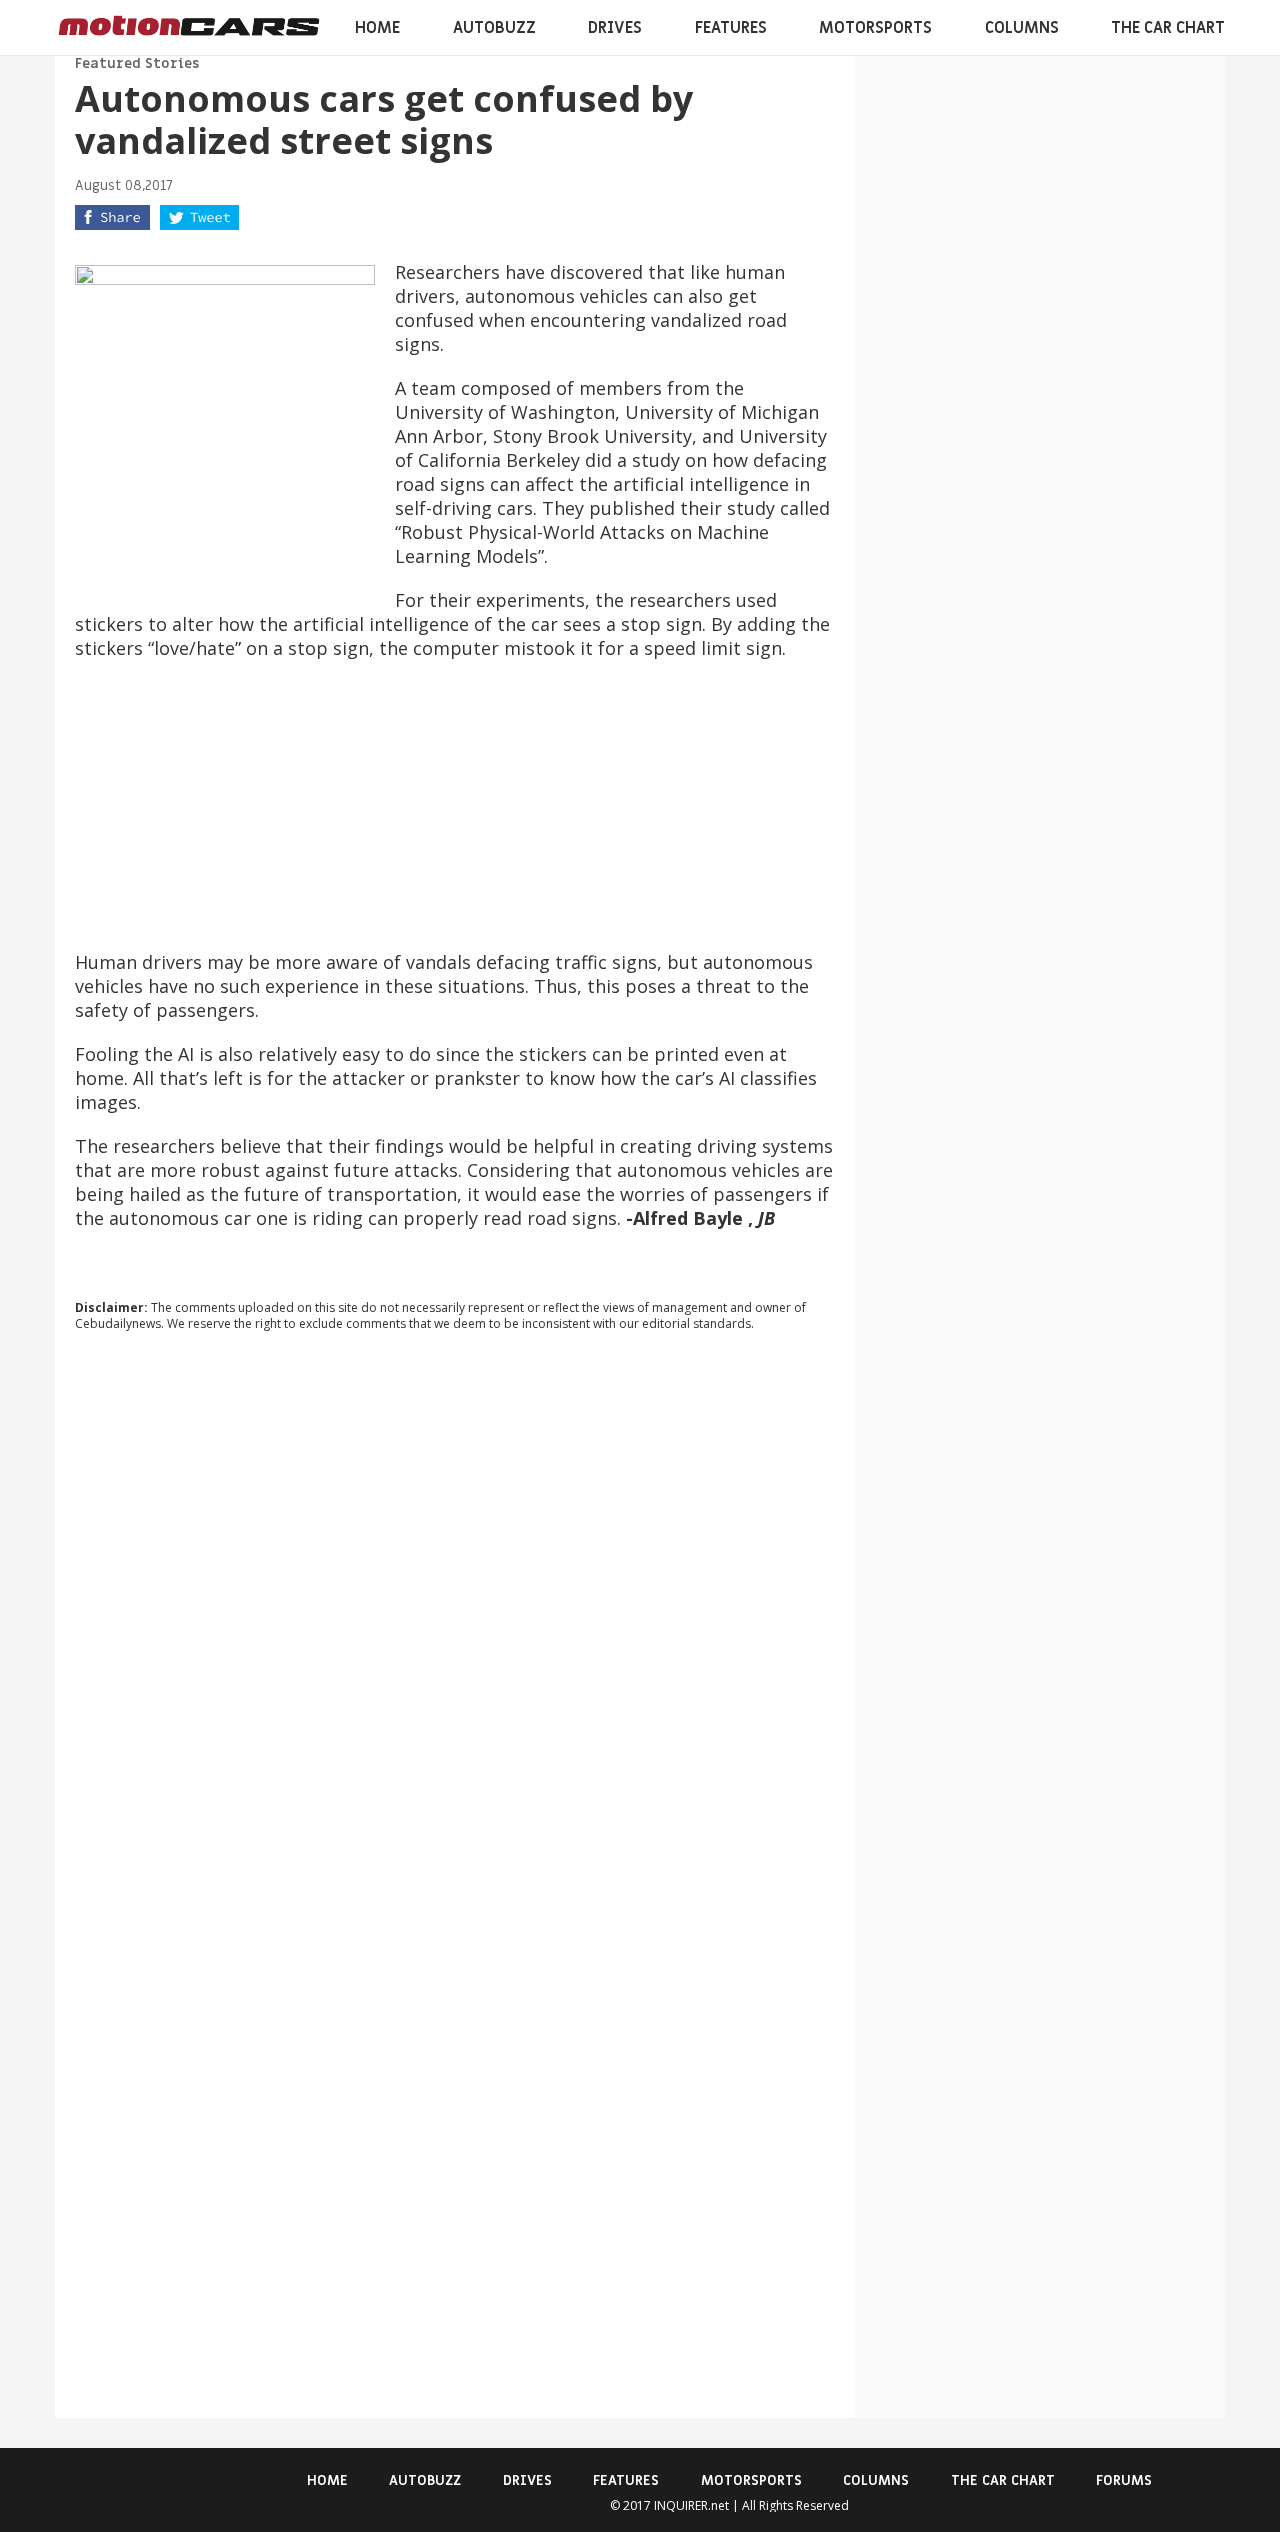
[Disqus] (455, 1618)
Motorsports (875, 28)
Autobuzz (494, 28)
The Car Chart (1168, 28)
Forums (1124, 2480)
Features (731, 28)
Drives (615, 28)
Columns (1022, 28)
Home (377, 28)
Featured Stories (137, 63)
